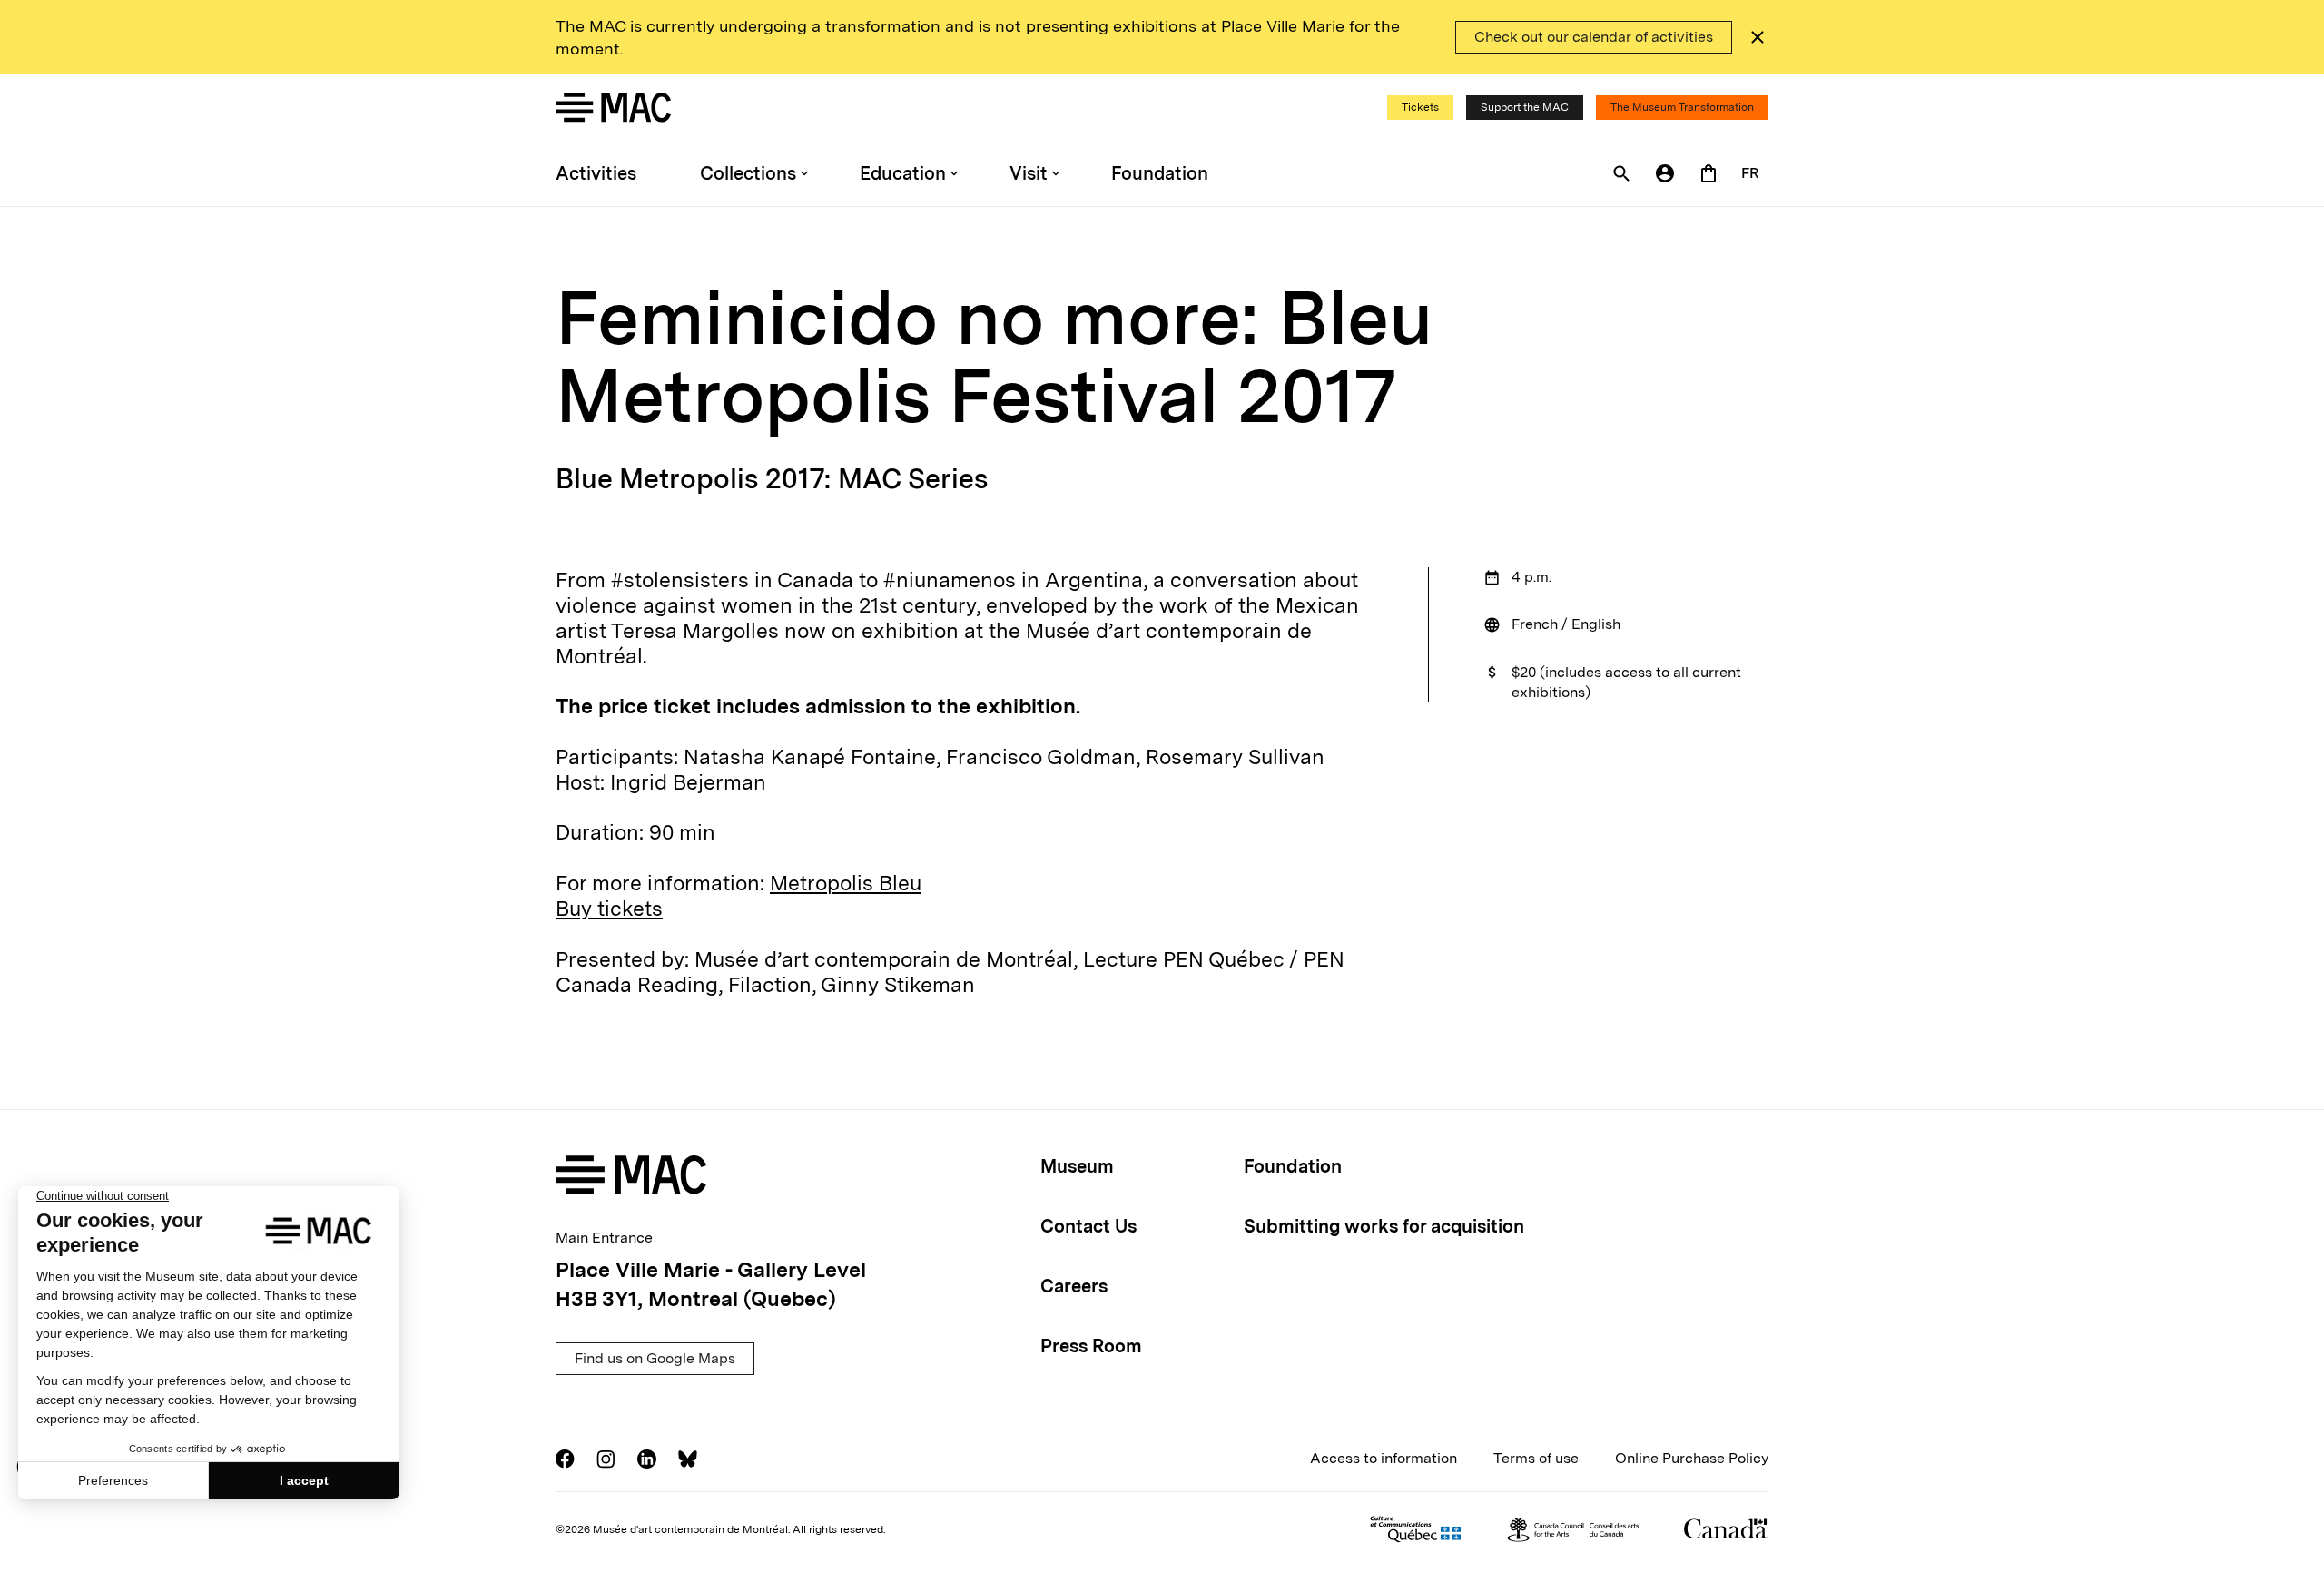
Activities (596, 173)
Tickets (1420, 107)
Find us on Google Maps (655, 1358)
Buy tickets (609, 909)
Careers (1074, 1286)
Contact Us (1088, 1226)
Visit (1029, 173)
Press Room (1091, 1346)
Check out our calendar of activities (1594, 37)
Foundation (1160, 173)
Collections (748, 173)
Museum (1077, 1166)
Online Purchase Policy (1692, 1458)
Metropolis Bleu (846, 883)
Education (903, 173)
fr (1750, 173)
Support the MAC (1525, 107)
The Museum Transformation (1682, 107)
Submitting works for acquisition (1384, 1226)
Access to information (1384, 1458)
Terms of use (1536, 1458)
